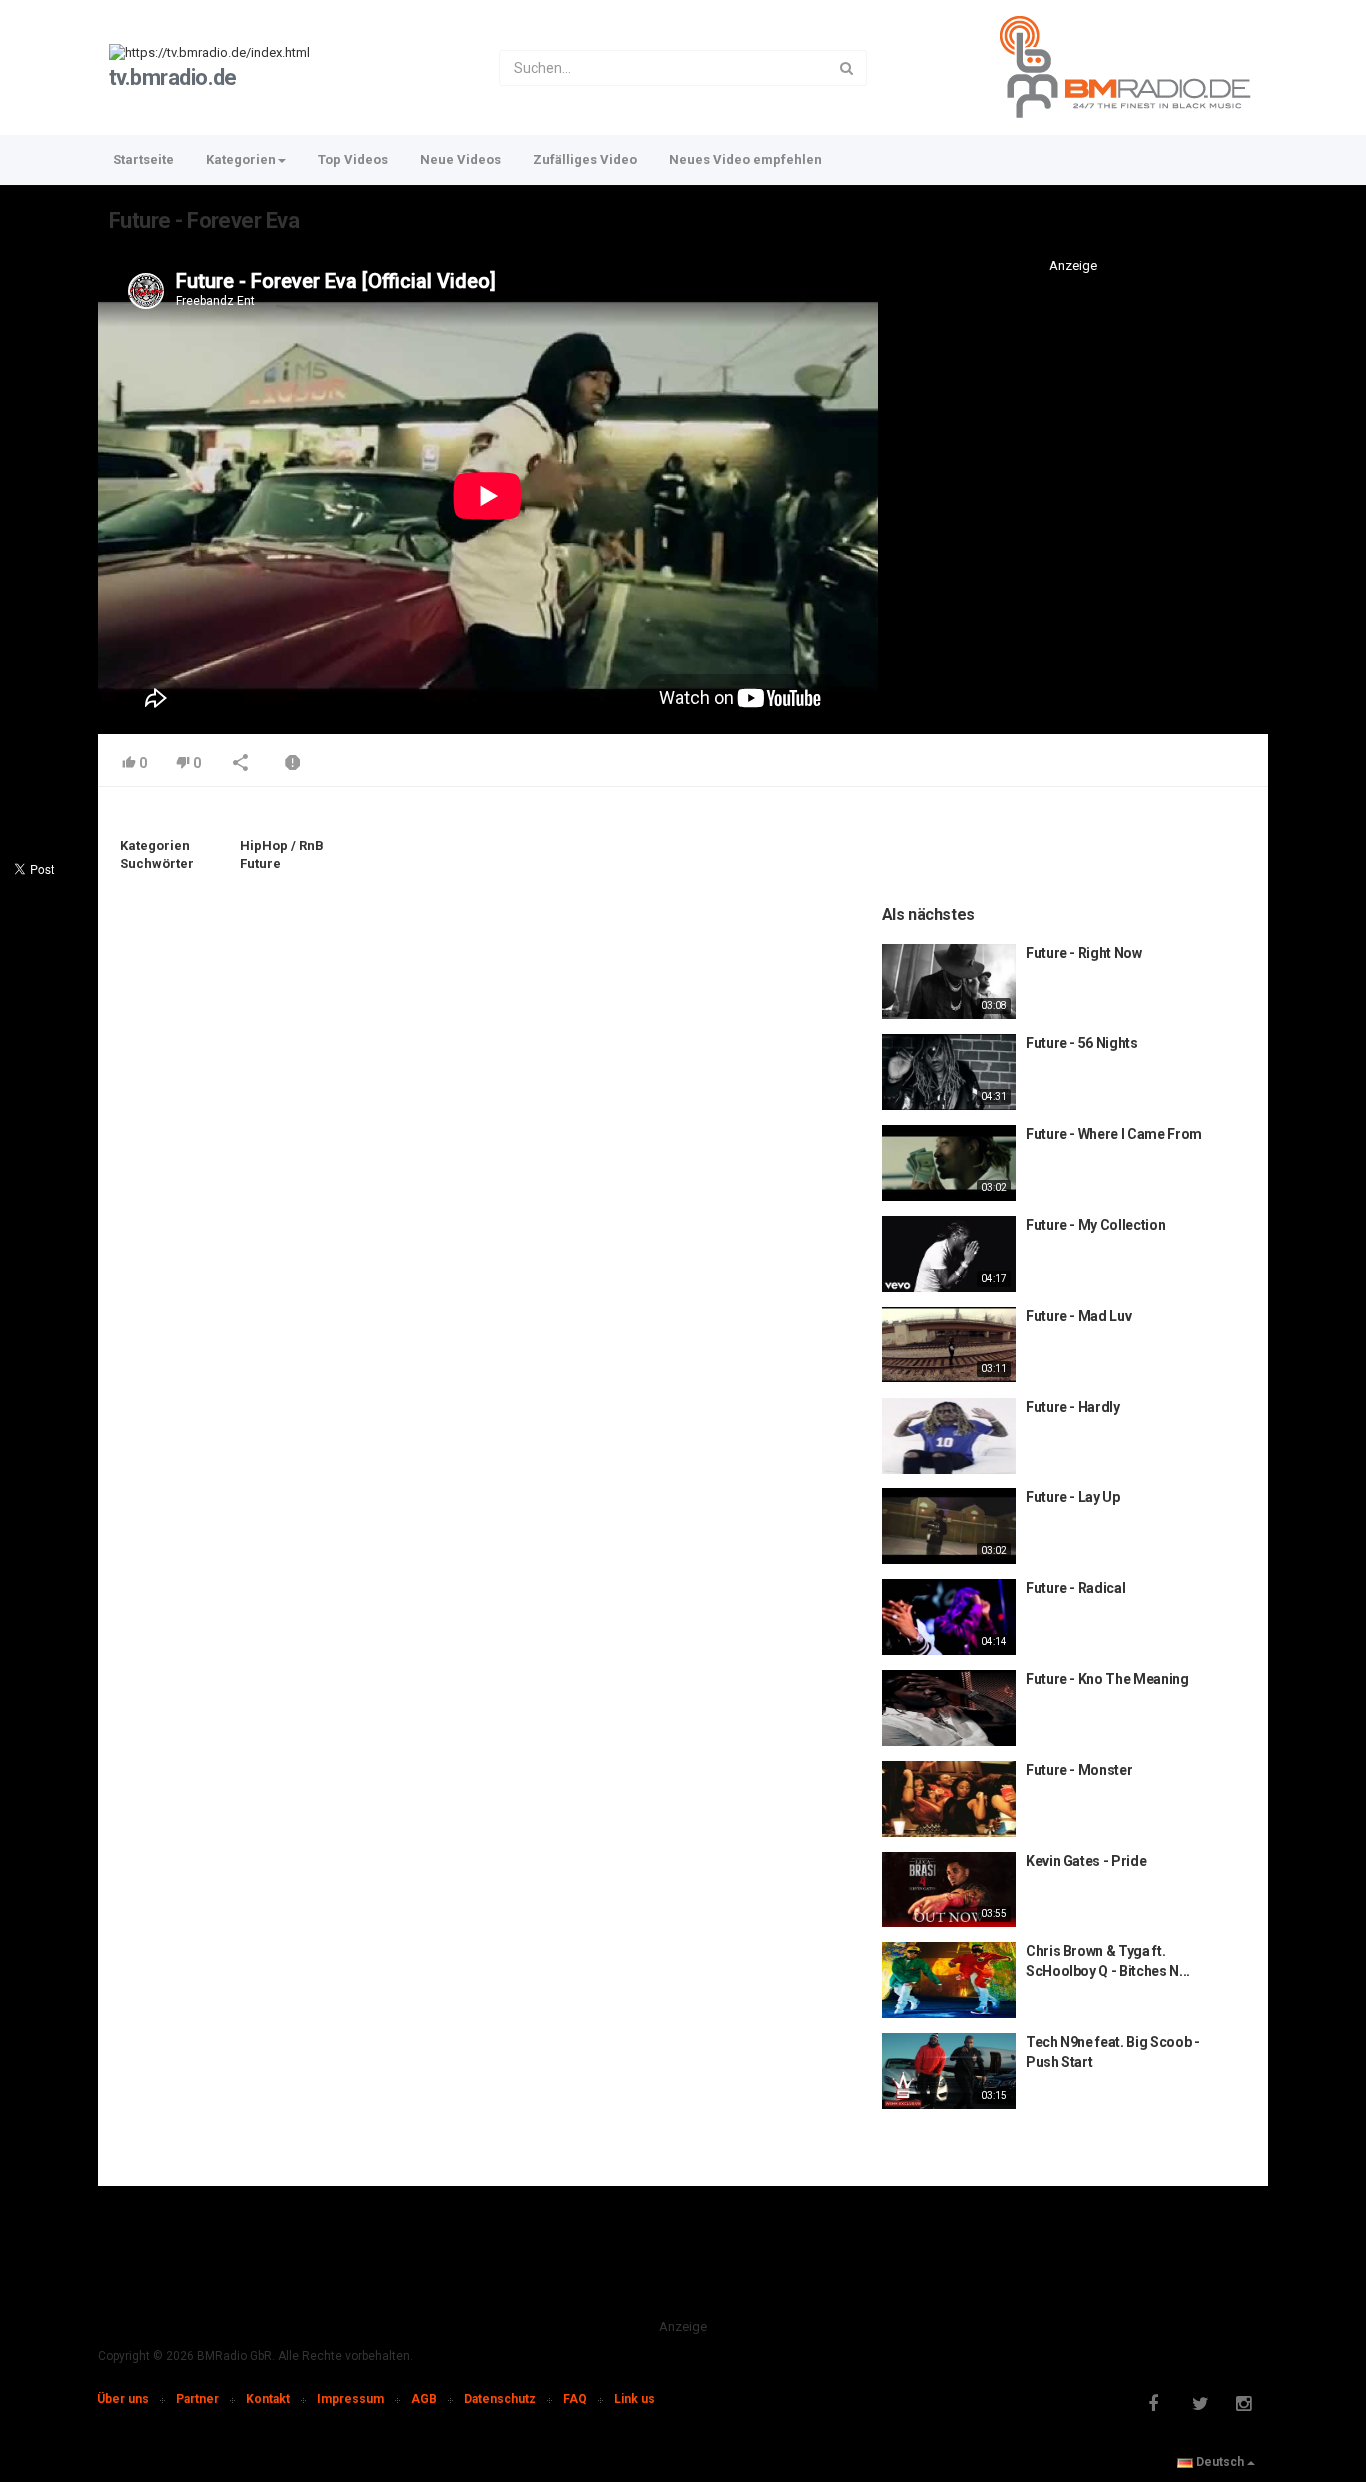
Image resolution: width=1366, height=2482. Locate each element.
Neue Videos (460, 159)
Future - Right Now (1084, 953)
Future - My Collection (1095, 1225)
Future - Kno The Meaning (1107, 1679)
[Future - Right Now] (949, 982)
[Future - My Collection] (949, 1254)
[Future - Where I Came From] (949, 1163)
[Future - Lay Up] (949, 1526)
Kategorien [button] (241, 159)
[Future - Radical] (949, 1617)
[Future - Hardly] (949, 1436)
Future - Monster (1079, 1770)
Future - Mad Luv (1078, 1316)
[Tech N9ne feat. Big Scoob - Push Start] (949, 2071)
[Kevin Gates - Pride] (949, 1890)
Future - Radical (1075, 1588)
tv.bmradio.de (173, 77)
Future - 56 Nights (1082, 1043)
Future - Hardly (1073, 1407)
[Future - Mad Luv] (949, 1345)
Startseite (143, 159)
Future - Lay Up (1073, 1497)
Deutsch (1220, 2462)
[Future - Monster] (949, 1799)
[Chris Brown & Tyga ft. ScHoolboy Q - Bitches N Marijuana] (949, 1980)
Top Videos (353, 159)
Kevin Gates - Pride (1086, 1861)
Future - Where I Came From (1114, 1134)
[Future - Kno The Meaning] (949, 1708)
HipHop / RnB (282, 845)
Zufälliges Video (585, 159)
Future (260, 863)
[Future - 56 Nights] (949, 1072)
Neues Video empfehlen (745, 159)
